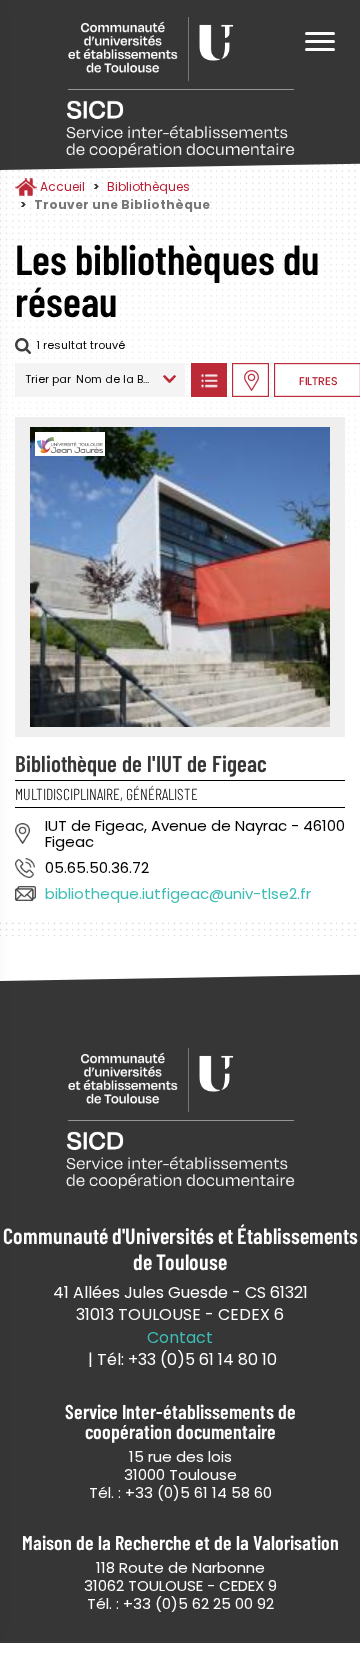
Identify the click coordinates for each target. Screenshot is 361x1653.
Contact (180, 1338)
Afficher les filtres (317, 380)
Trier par (48, 379)
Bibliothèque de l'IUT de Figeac (141, 763)
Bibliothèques (148, 186)
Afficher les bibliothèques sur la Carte (250, 380)
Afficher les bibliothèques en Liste (208, 380)
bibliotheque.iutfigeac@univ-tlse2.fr (178, 893)
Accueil (62, 186)
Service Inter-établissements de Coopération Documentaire (180, 87)
